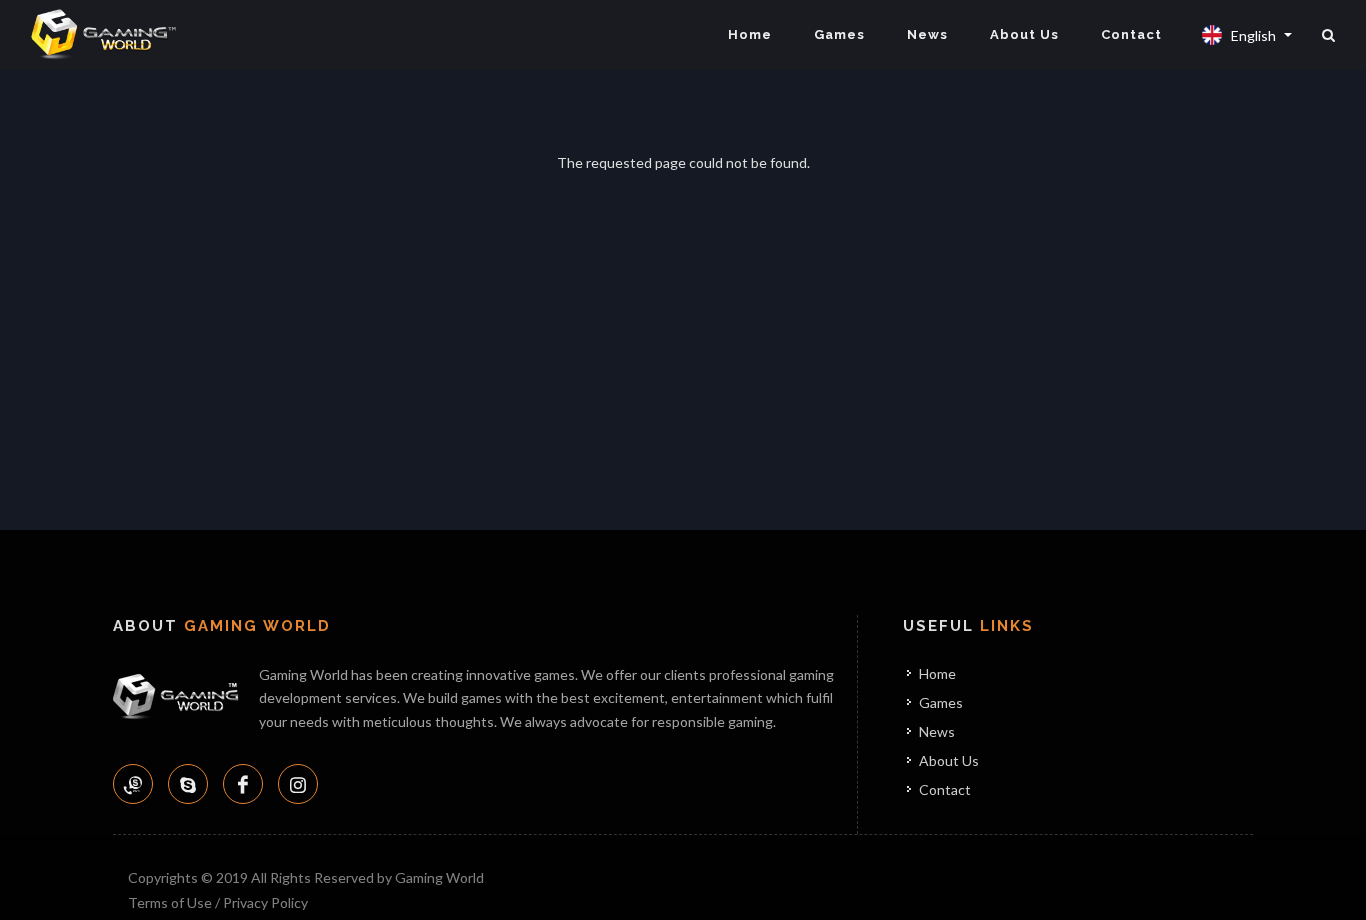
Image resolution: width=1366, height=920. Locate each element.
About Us (1024, 34)
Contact (1131, 34)
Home (750, 34)
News (927, 34)
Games (839, 34)
